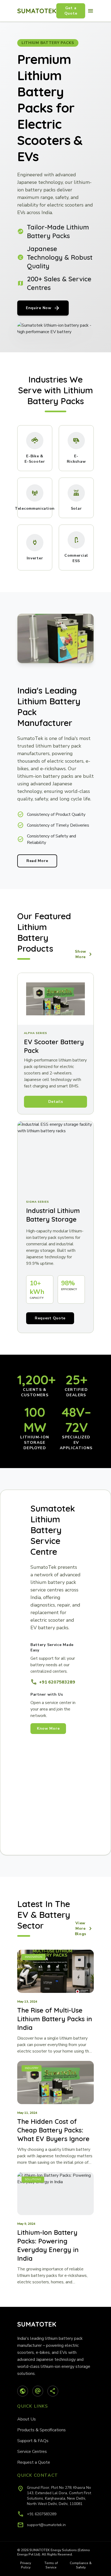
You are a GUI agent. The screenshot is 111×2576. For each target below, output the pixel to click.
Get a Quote (71, 11)
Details (56, 1102)
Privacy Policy (26, 2565)
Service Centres (32, 2452)
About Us (27, 2419)
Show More (84, 954)
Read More (37, 861)
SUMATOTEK (37, 11)
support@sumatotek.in (46, 2525)
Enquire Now (43, 308)
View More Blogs (84, 1928)
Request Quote (50, 1318)
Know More (48, 1728)
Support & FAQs (33, 2441)
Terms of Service (51, 2565)
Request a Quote (34, 2462)
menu (91, 11)
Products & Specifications (41, 2430)
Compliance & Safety (81, 2565)
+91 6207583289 (53, 1682)
